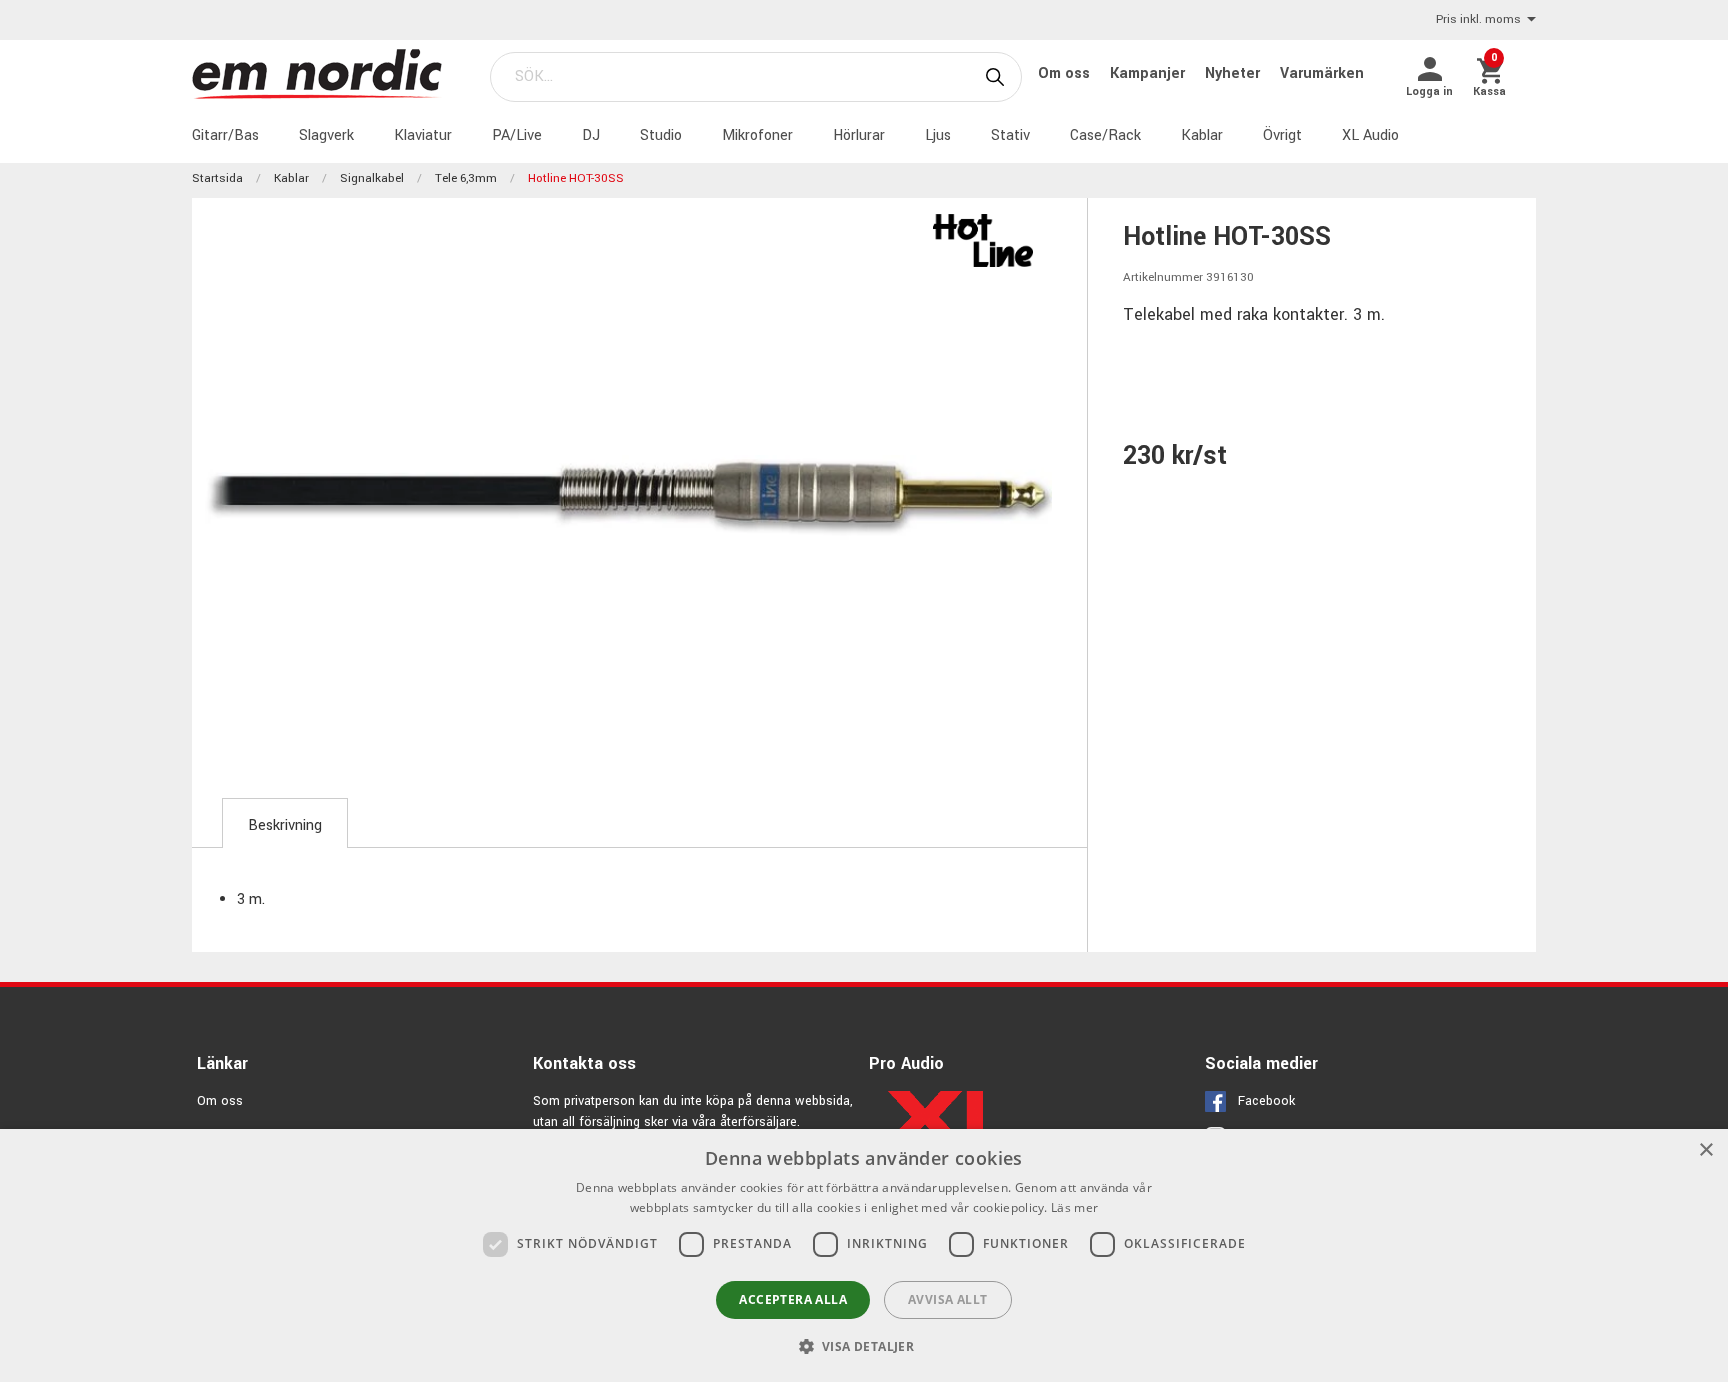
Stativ (1010, 135)
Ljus (938, 135)
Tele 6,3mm (466, 178)
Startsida (217, 178)
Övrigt (1282, 135)
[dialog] (864, 1255)
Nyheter (1234, 73)
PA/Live (517, 135)
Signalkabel (372, 178)
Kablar (1202, 135)
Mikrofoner (757, 135)
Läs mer (1074, 1207)
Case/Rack (1105, 135)
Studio (661, 135)
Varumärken (1322, 73)
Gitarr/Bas (225, 135)
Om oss (1066, 73)
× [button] (1705, 1150)
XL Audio (1370, 135)
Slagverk (326, 135)
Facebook (1266, 1101)
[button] (864, 1346)
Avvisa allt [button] (947, 1299)
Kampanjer (1149, 73)
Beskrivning (285, 825)
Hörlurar (859, 135)
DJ (591, 135)
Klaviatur (423, 135)
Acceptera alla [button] (793, 1299)
